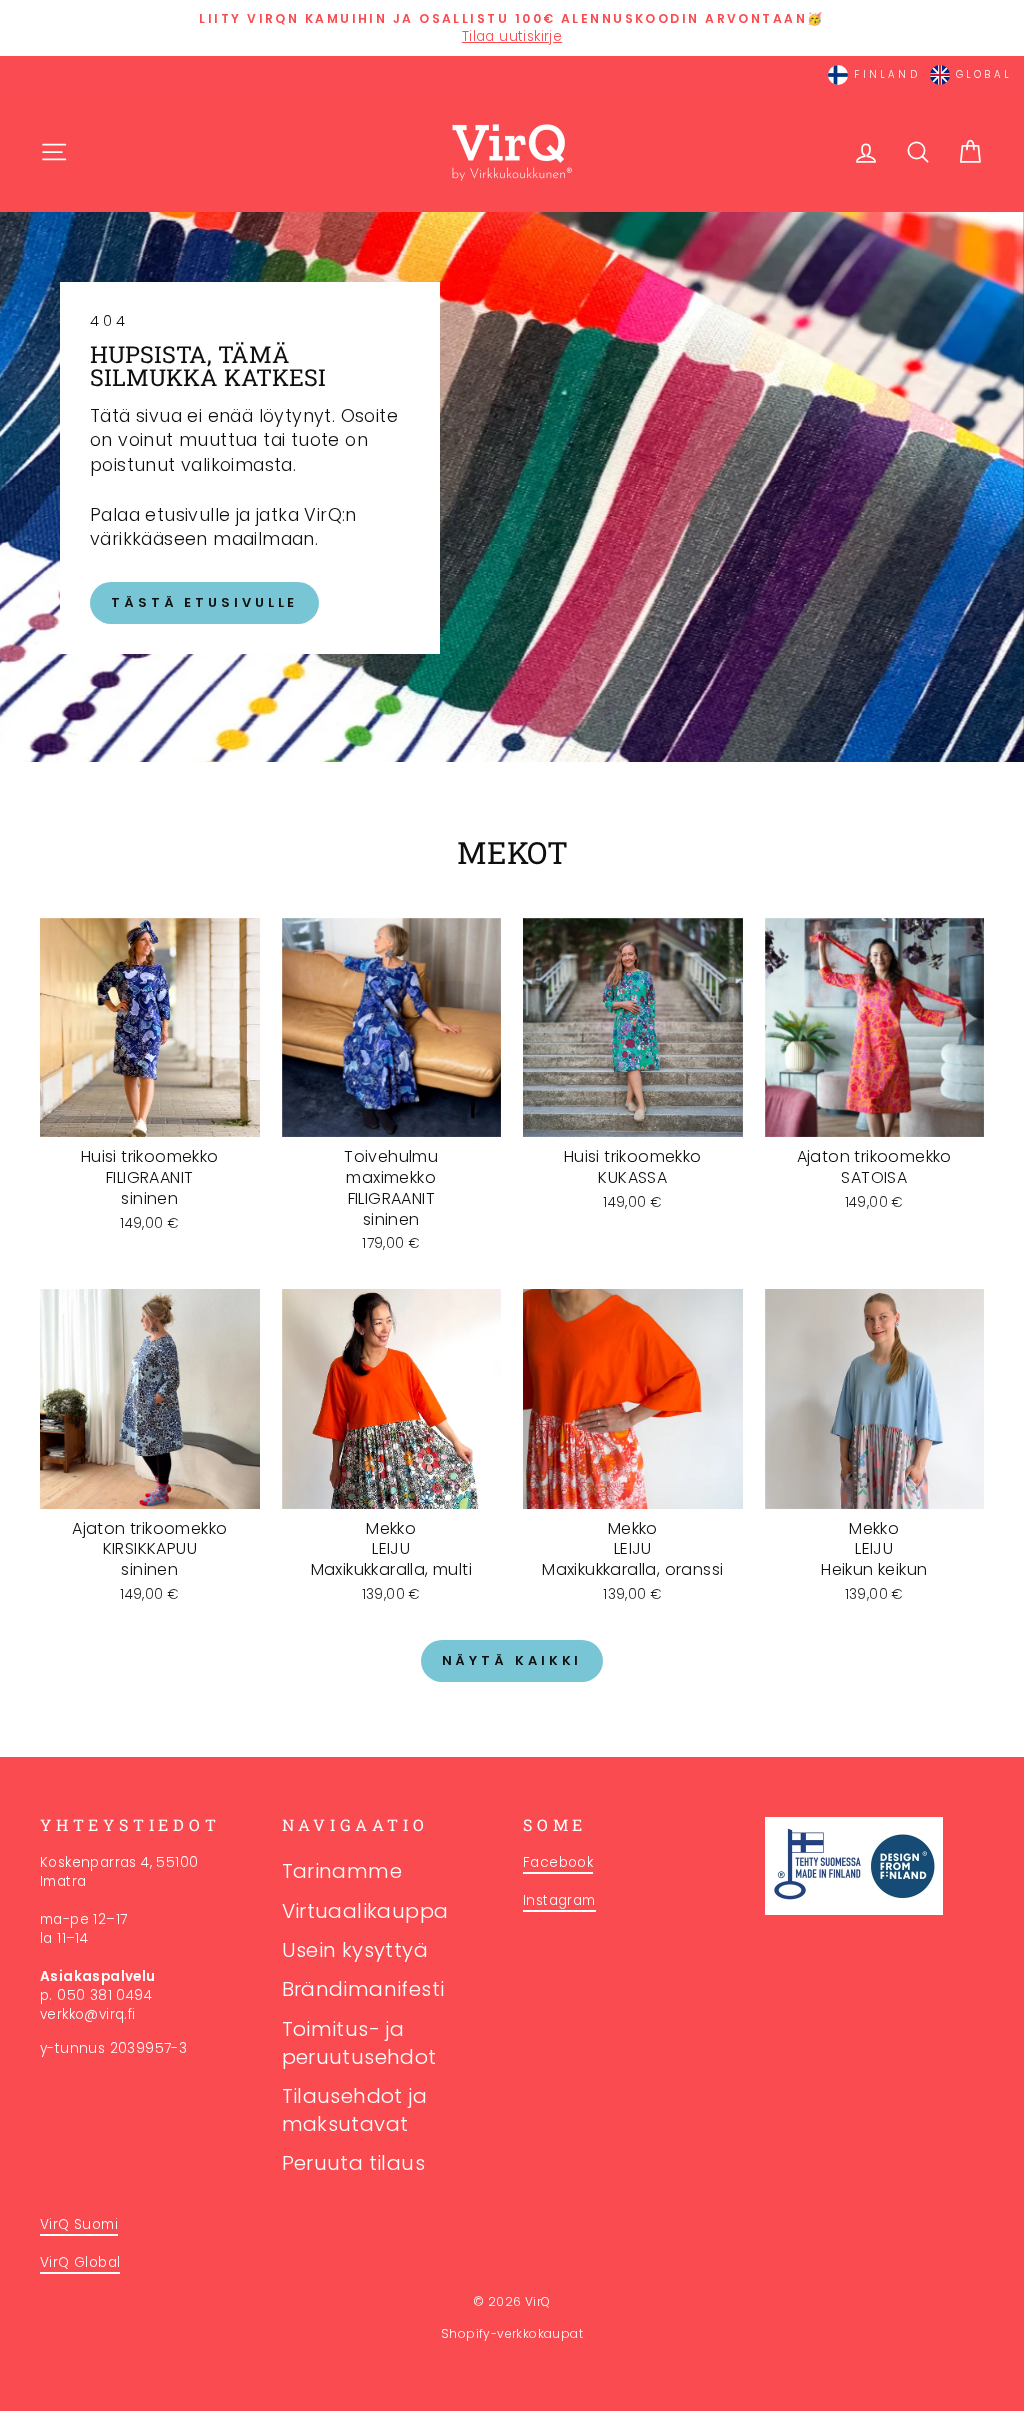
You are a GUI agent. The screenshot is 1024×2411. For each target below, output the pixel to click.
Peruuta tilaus (354, 2163)
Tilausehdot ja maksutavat (355, 2110)
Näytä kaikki (512, 1660)
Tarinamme (342, 1871)
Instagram (559, 1900)
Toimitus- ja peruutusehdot (359, 2043)
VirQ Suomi (79, 2224)
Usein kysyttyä (355, 1950)
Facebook (558, 1862)
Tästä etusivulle (204, 602)
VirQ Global (80, 2262)
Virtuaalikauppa (365, 1911)
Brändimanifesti (363, 1989)
